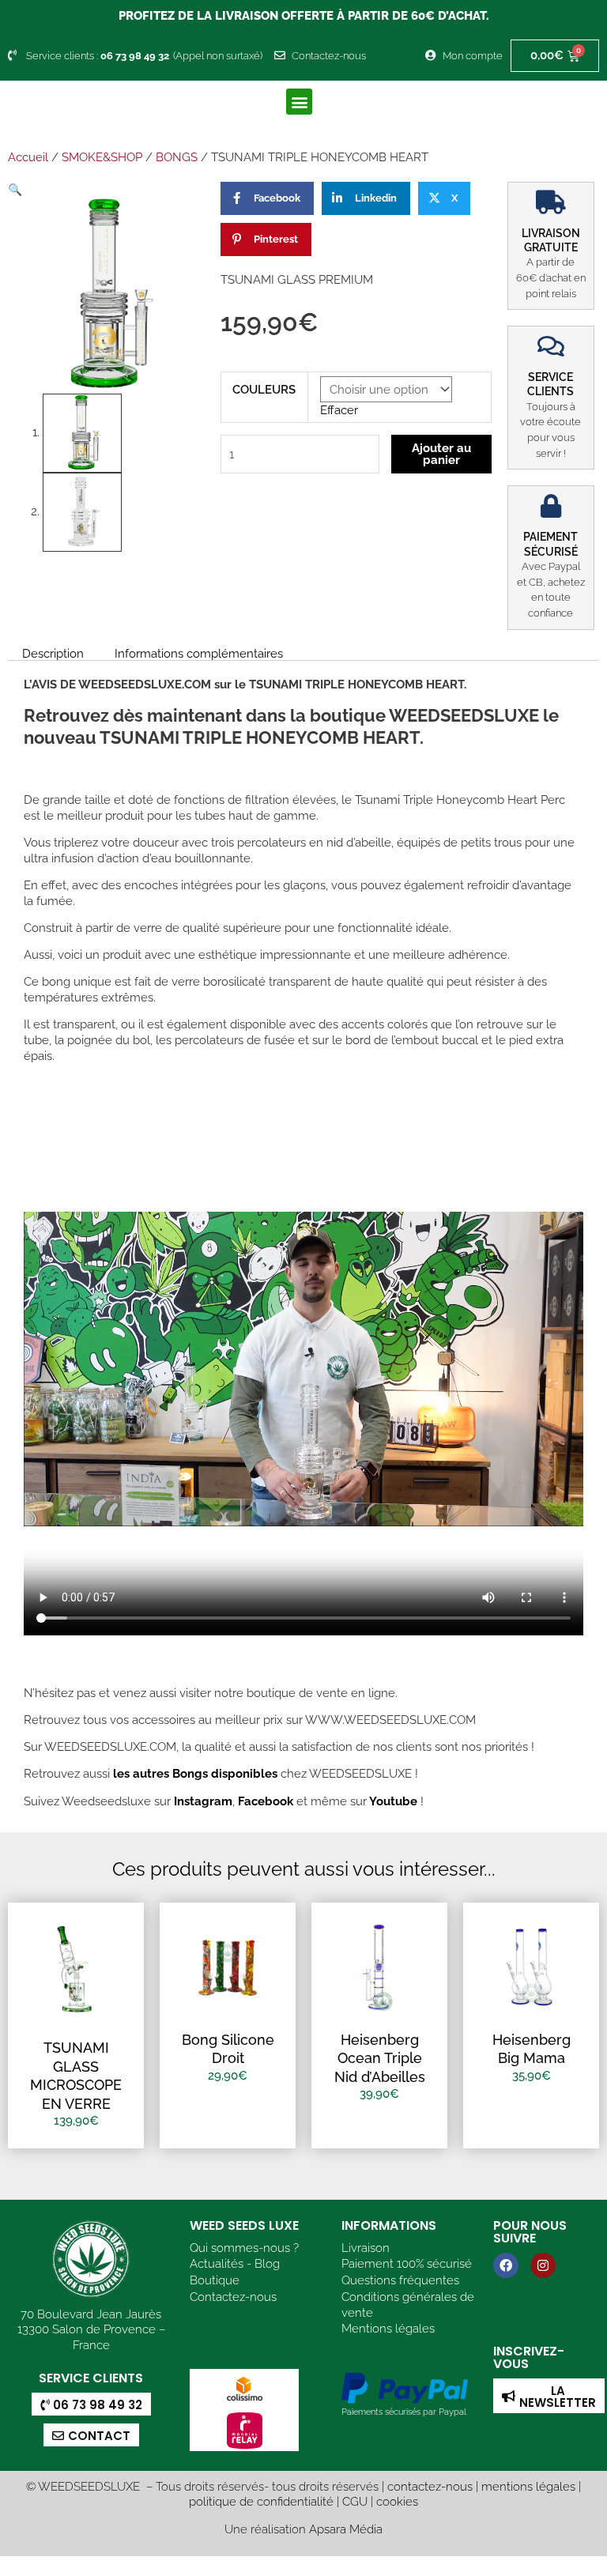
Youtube (395, 1801)
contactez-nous (430, 2486)
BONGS (177, 157)
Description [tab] (53, 653)
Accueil (28, 157)
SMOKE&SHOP (102, 157)
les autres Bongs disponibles (194, 1773)
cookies (397, 2501)
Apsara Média (346, 2529)
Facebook (264, 1801)
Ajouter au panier (441, 454)
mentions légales (528, 2486)
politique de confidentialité (261, 2501)
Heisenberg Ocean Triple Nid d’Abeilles (380, 2058)
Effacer (339, 410)
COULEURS (264, 389)
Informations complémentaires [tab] (199, 653)
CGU (355, 2501)
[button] (299, 102)
